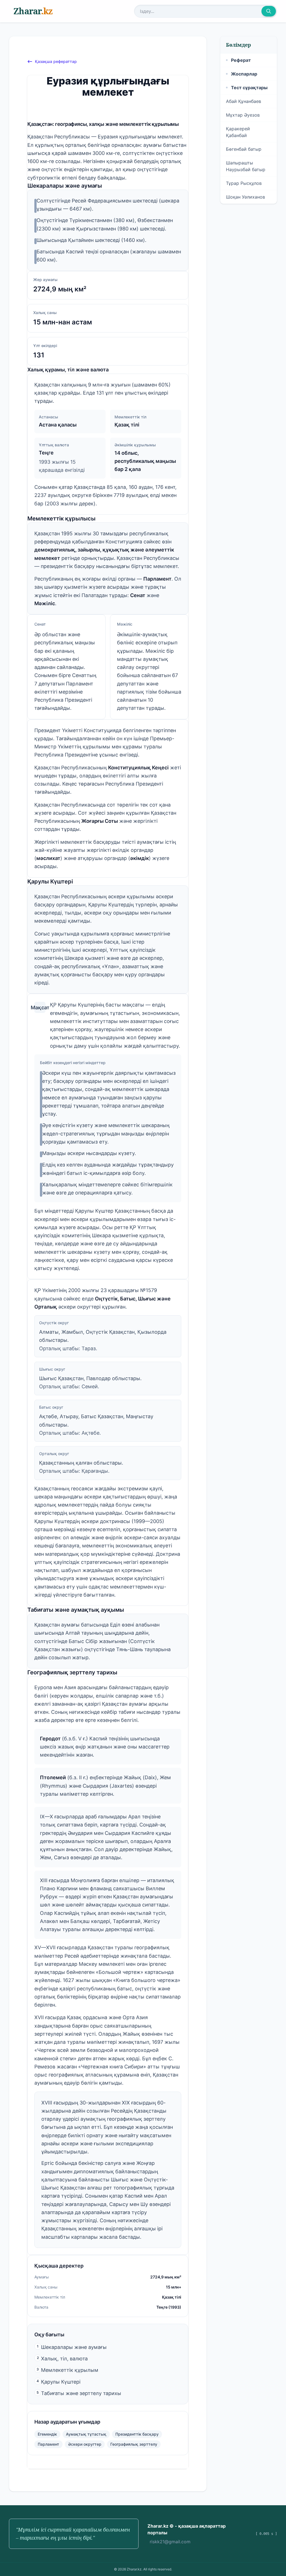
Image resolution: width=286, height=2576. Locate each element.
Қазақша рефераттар (56, 61)
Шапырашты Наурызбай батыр (246, 166)
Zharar (33, 11)
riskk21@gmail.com (170, 2542)
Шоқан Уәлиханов (246, 197)
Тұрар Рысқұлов (244, 183)
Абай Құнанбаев (244, 101)
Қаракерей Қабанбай (238, 132)
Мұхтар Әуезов (243, 115)
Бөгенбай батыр (244, 149)
